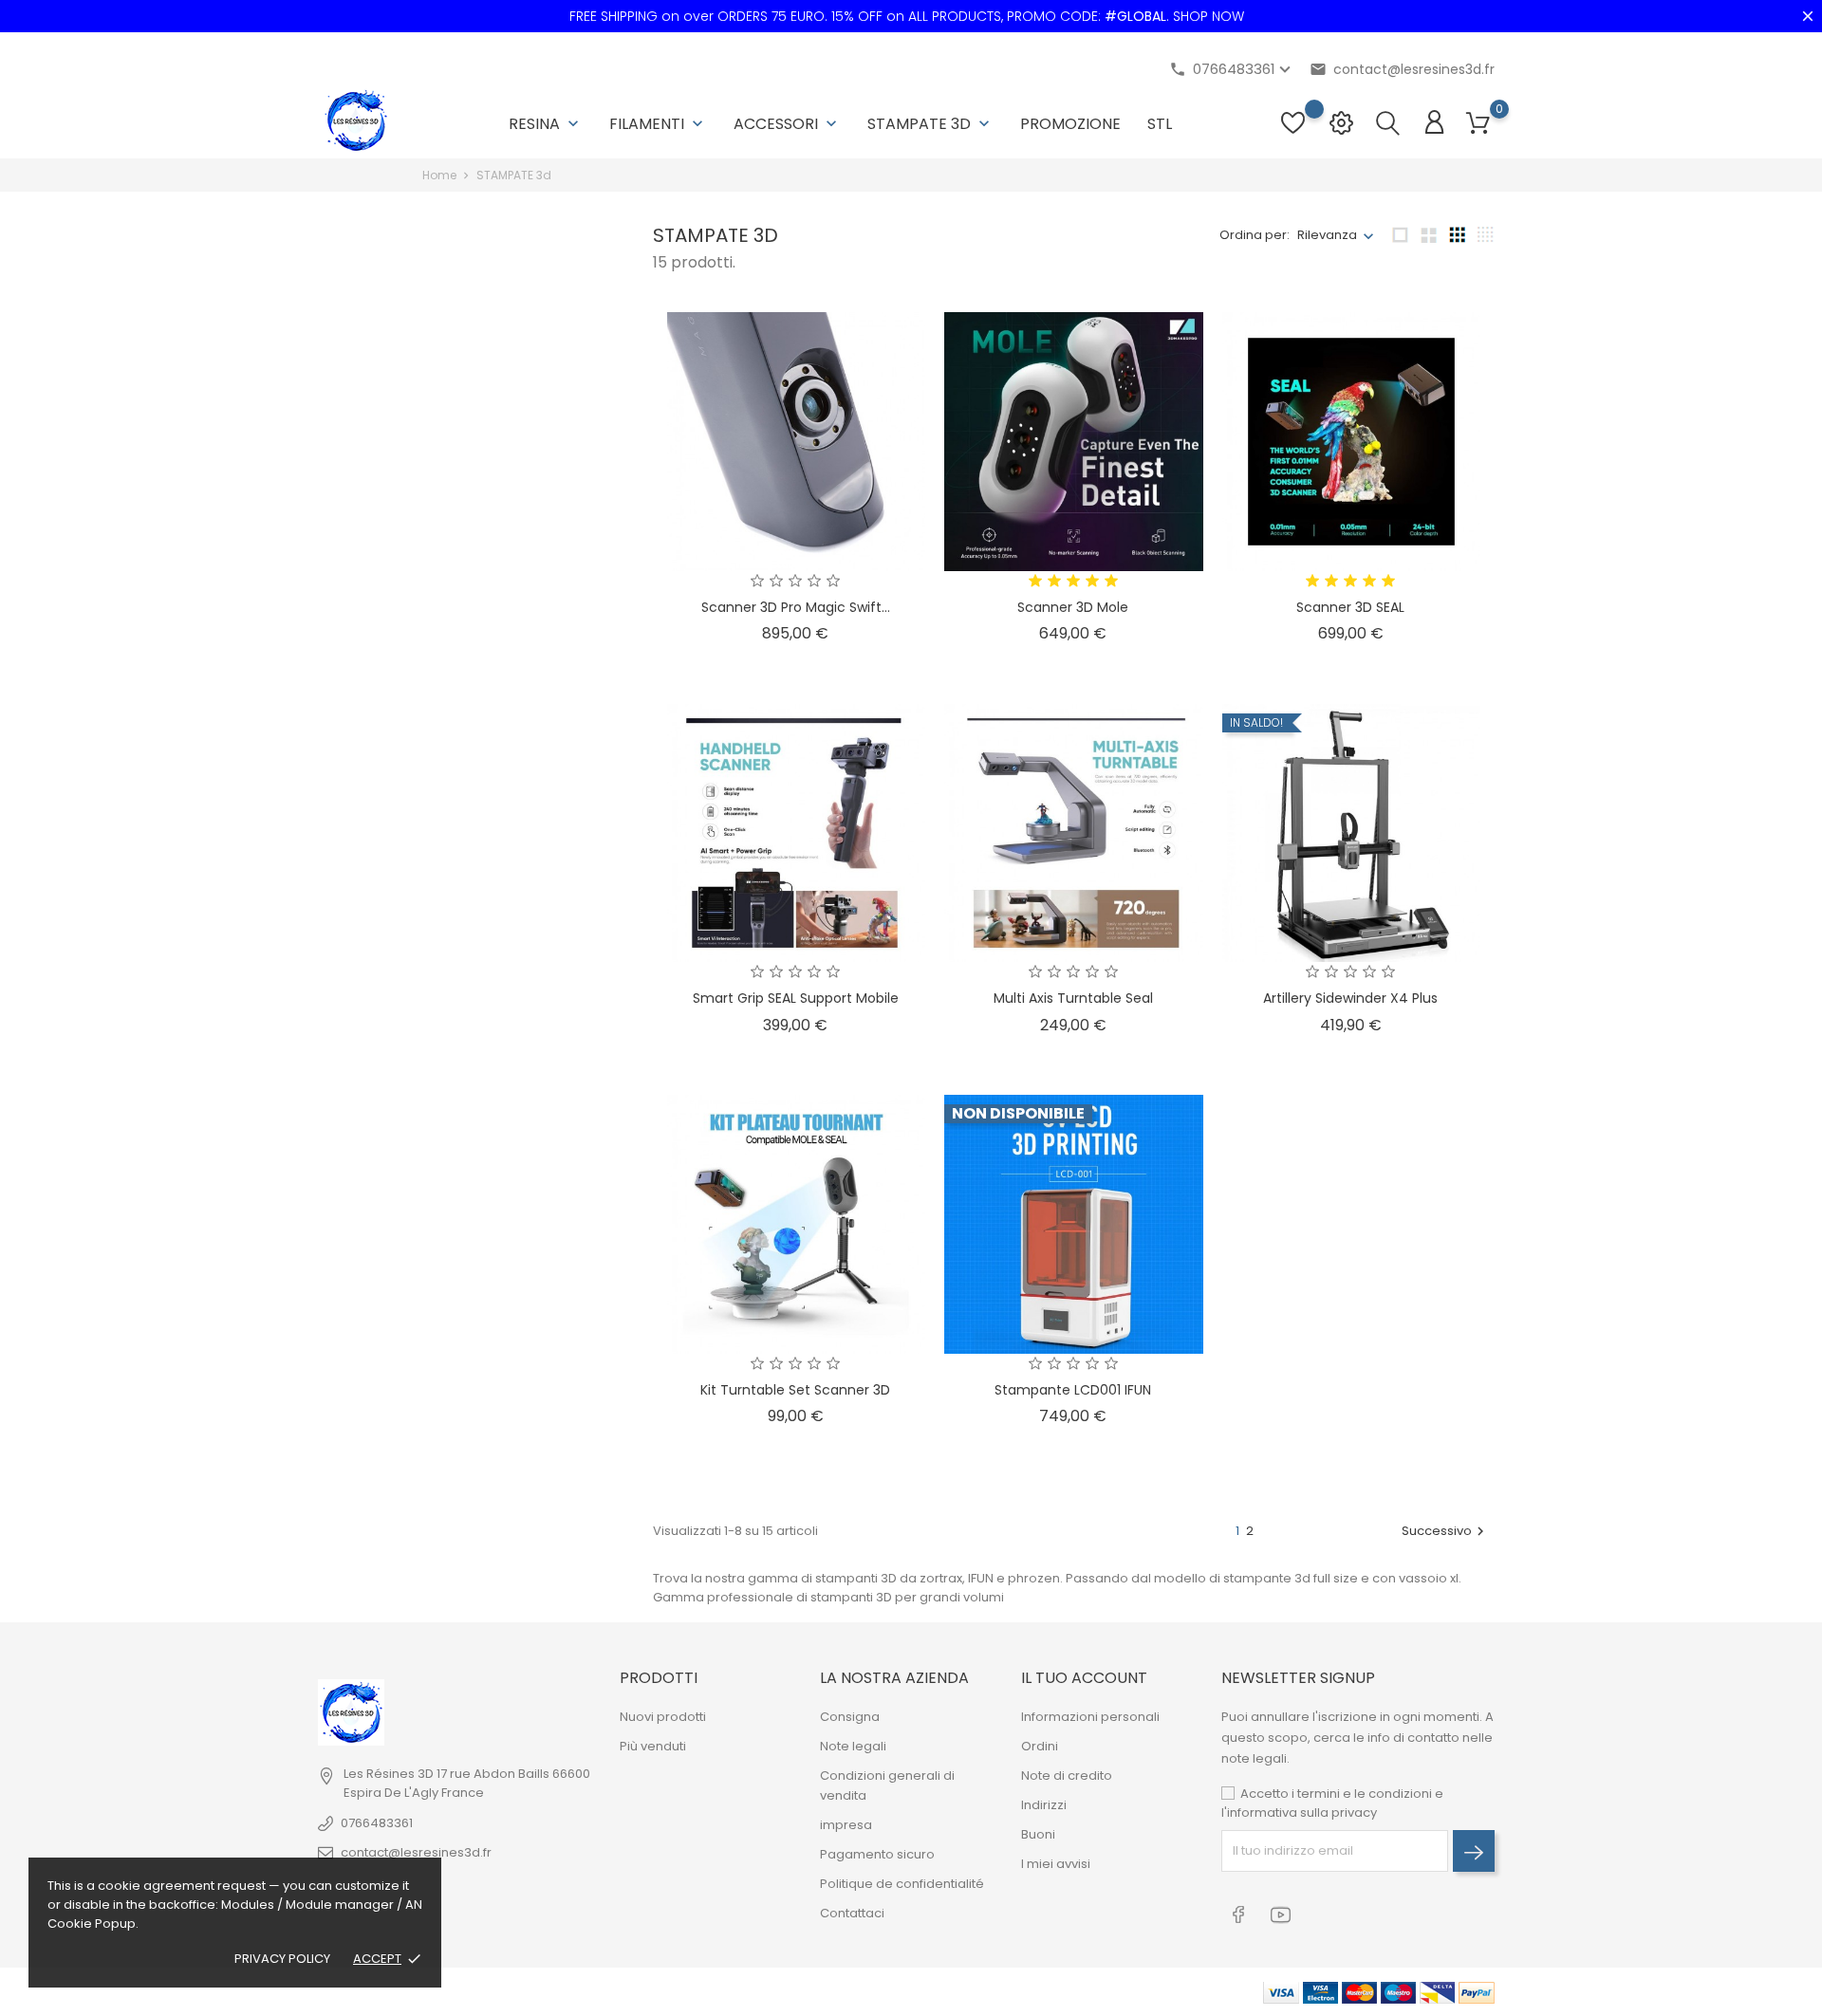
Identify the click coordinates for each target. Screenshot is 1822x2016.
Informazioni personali (1090, 1717)
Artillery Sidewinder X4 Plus (1350, 998)
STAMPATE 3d (930, 124)
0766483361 (377, 1823)
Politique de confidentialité (902, 1884)
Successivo (1445, 1531)
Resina (546, 124)
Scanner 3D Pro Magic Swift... (796, 607)
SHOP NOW (1208, 16)
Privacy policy (282, 1959)
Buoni (1038, 1834)
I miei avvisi (1056, 1864)
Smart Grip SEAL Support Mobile (796, 998)
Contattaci (852, 1913)
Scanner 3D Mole (1073, 607)
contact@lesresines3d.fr (1402, 69)
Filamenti (658, 124)
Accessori (787, 124)
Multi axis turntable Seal (1073, 998)
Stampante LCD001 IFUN (1073, 1390)
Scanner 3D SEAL (1350, 607)
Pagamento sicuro (877, 1854)
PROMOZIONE (1070, 124)
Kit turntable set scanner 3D (795, 1390)
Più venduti (653, 1746)
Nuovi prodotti (663, 1717)
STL (1160, 124)
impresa (846, 1825)
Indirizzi (1044, 1805)
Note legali (853, 1746)
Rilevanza (1327, 235)
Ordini (1040, 1746)
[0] (1478, 124)
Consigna (850, 1717)
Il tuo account (1084, 1678)
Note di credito (1067, 1776)
